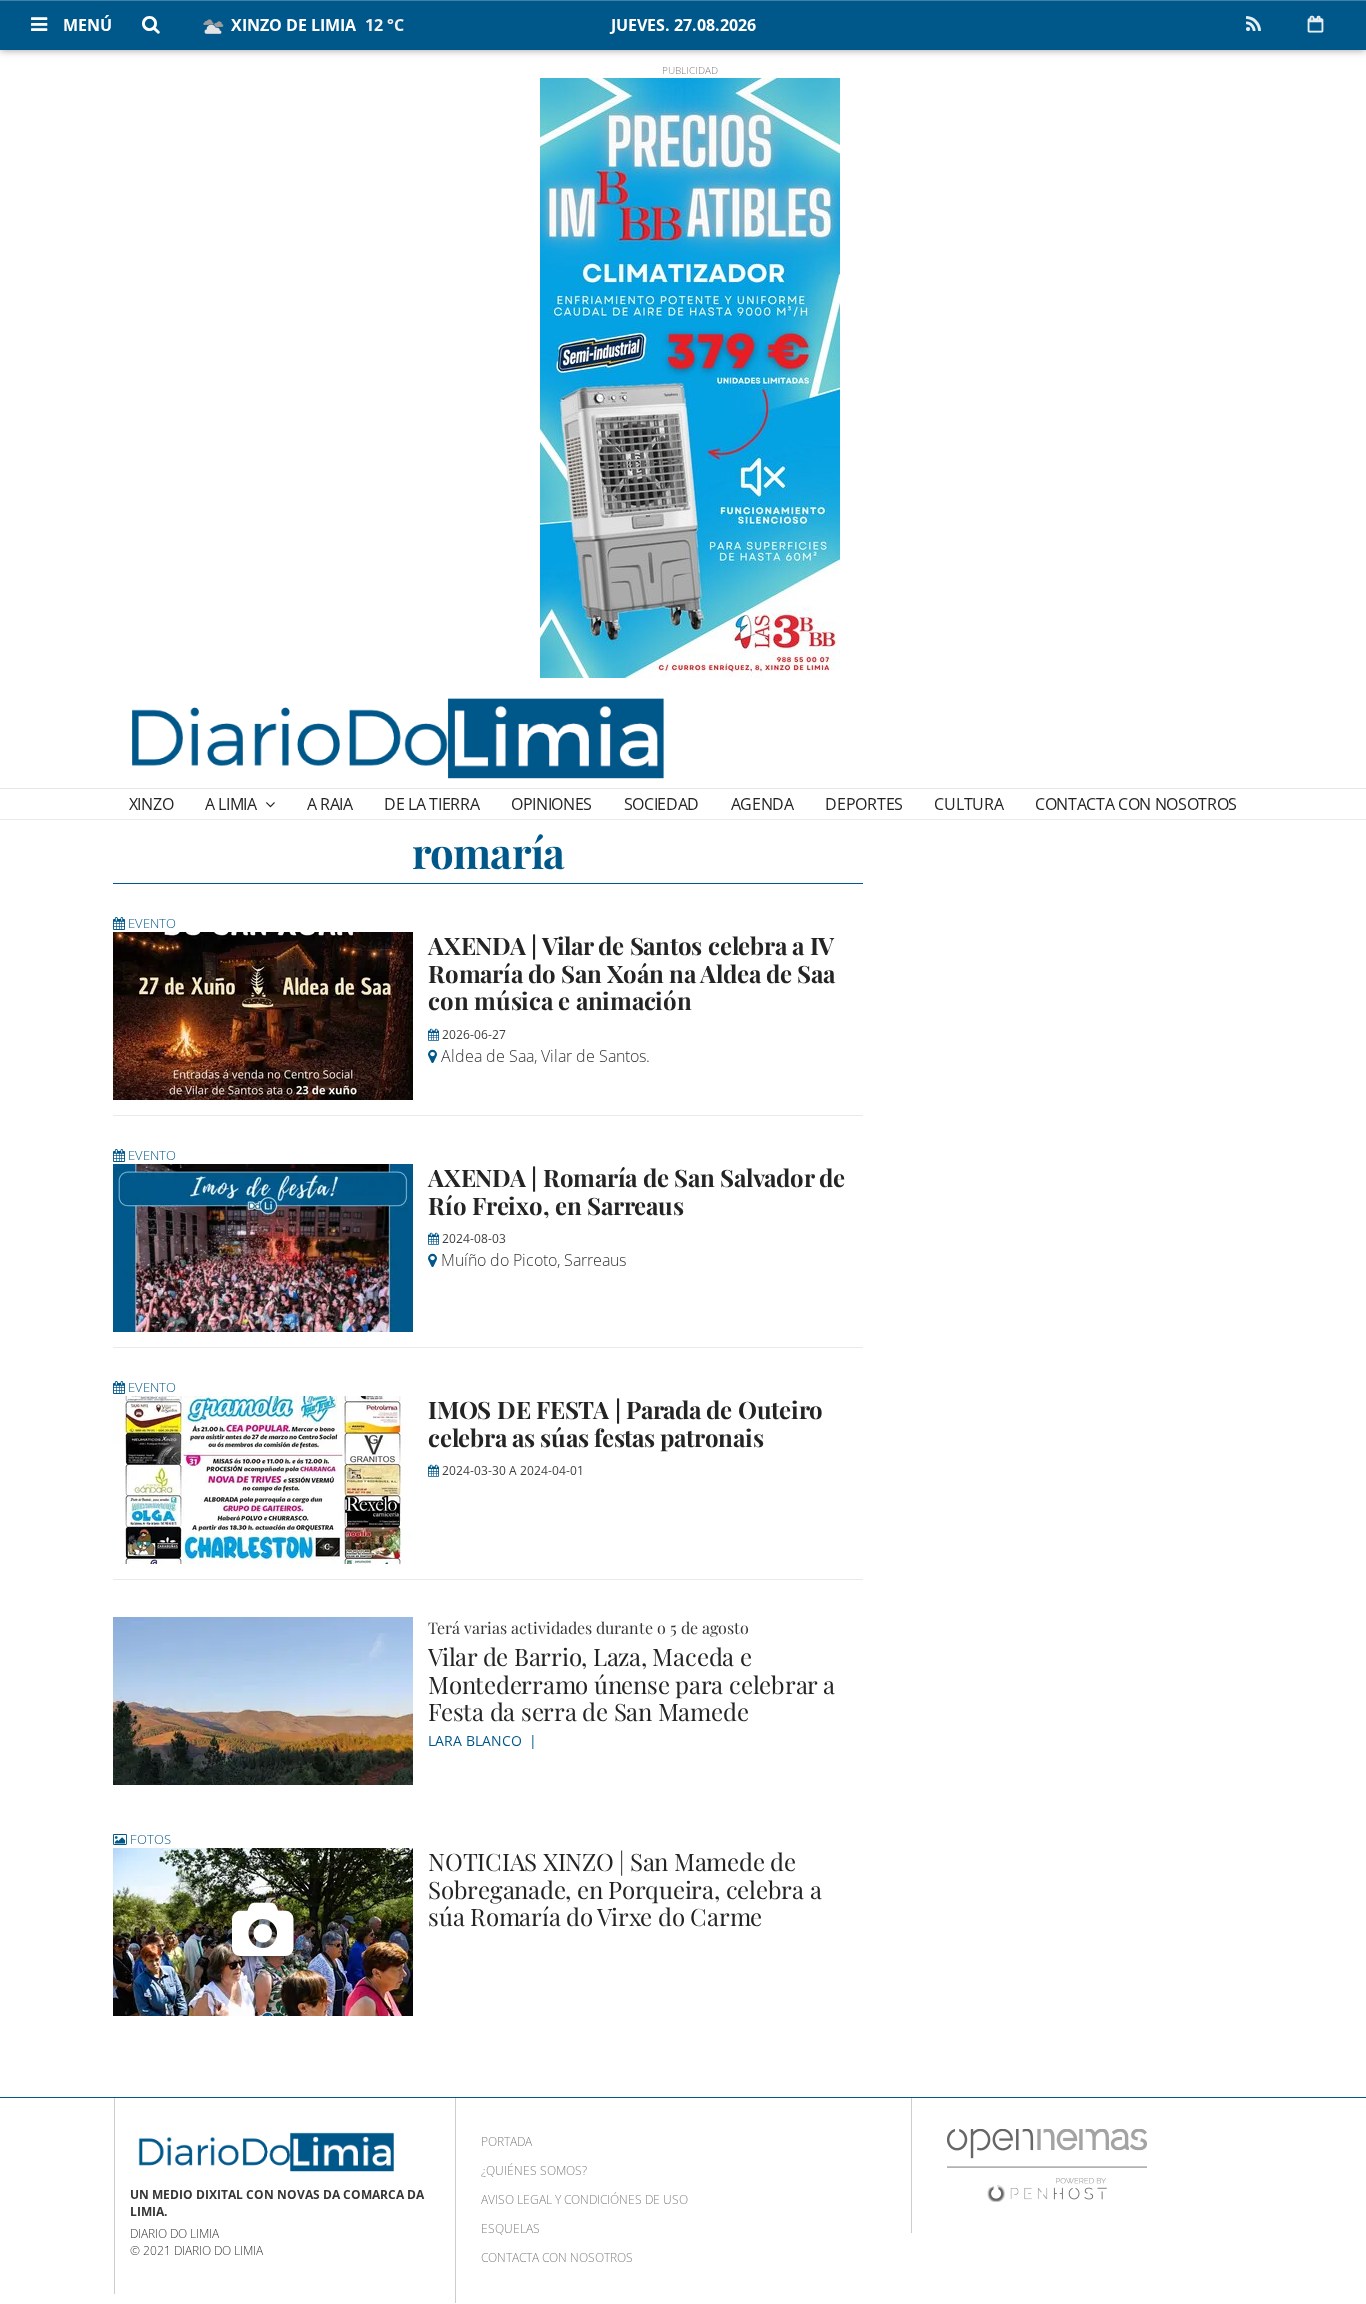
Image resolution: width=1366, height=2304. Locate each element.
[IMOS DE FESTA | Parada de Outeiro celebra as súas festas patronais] (263, 1480)
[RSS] (1253, 25)
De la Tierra (431, 804)
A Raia (330, 804)
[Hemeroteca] (1315, 24)
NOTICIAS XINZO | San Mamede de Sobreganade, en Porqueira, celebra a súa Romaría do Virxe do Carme (624, 1888)
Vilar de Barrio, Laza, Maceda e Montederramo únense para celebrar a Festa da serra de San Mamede (631, 1683)
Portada (506, 2141)
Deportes (863, 804)
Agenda (762, 804)
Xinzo (151, 804)
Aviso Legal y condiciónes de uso (584, 2199)
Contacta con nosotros (1136, 804)
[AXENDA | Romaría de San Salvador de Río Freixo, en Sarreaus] (263, 1248)
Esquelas (510, 2228)
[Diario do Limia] (396, 738)
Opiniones (551, 804)
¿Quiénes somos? (534, 2170)
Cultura (968, 804)
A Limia (232, 804)
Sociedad (661, 804)
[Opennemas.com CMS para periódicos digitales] (1047, 2164)
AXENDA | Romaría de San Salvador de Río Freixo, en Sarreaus (636, 1191)
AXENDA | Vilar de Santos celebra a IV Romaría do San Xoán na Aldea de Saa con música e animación (631, 972)
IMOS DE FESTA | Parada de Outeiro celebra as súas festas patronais (625, 1423)
